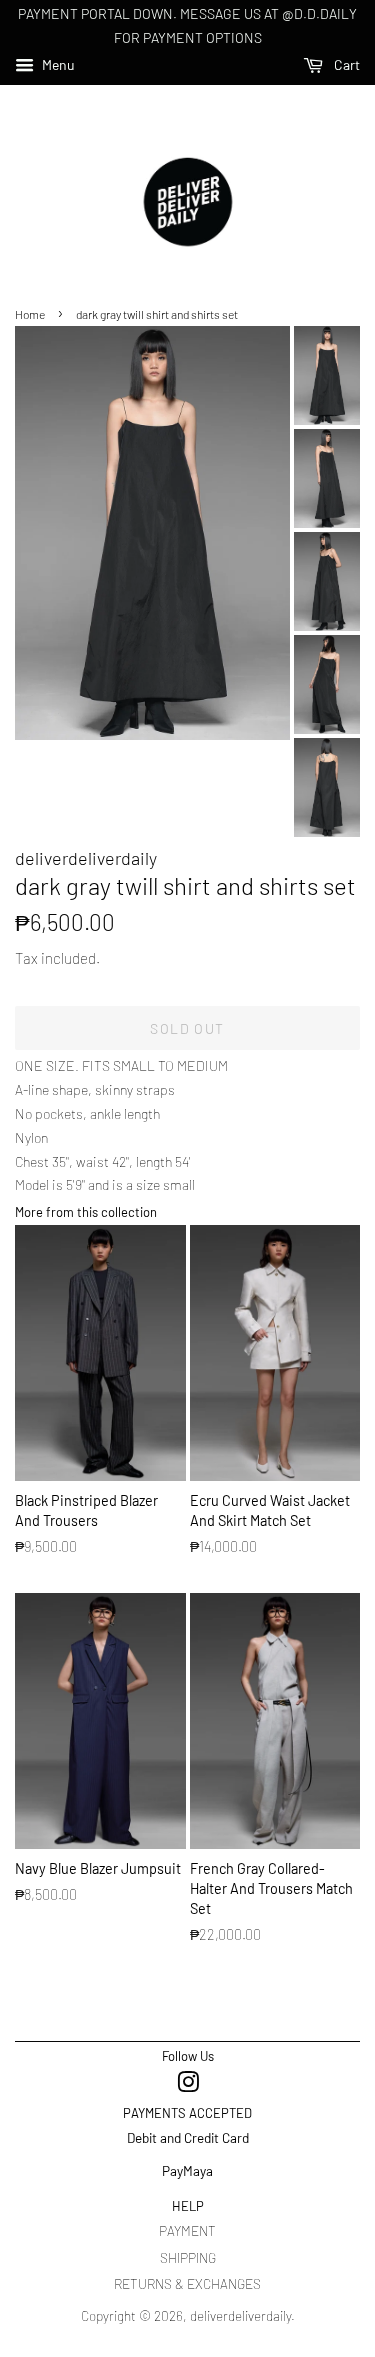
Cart (345, 64)
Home (30, 314)
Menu (57, 64)
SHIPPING (188, 2257)
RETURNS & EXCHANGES (187, 2283)
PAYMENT (187, 2230)
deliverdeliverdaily (240, 2315)
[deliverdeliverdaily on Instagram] (188, 2085)
